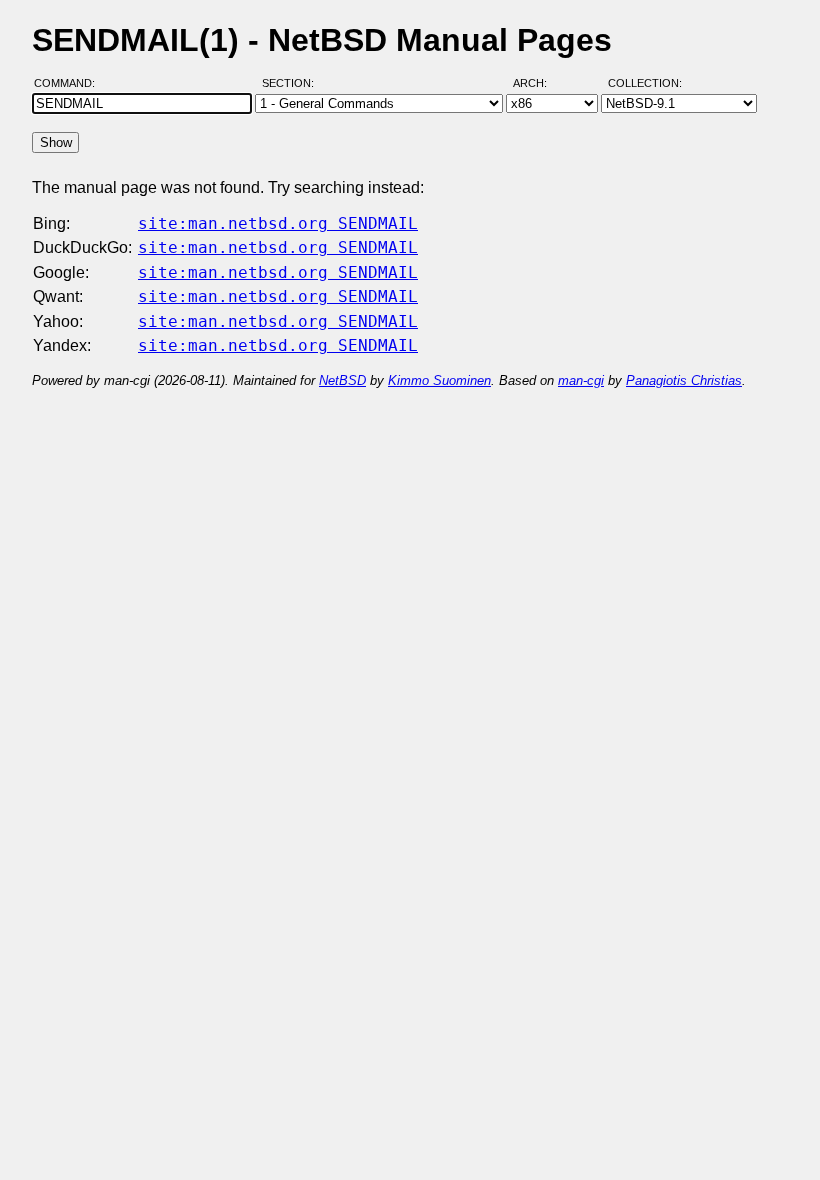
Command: (70, 83)
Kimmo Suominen (439, 380)
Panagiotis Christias (684, 380)
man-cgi (581, 380)
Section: (292, 83)
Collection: (645, 83)
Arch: (539, 83)
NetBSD (342, 380)
